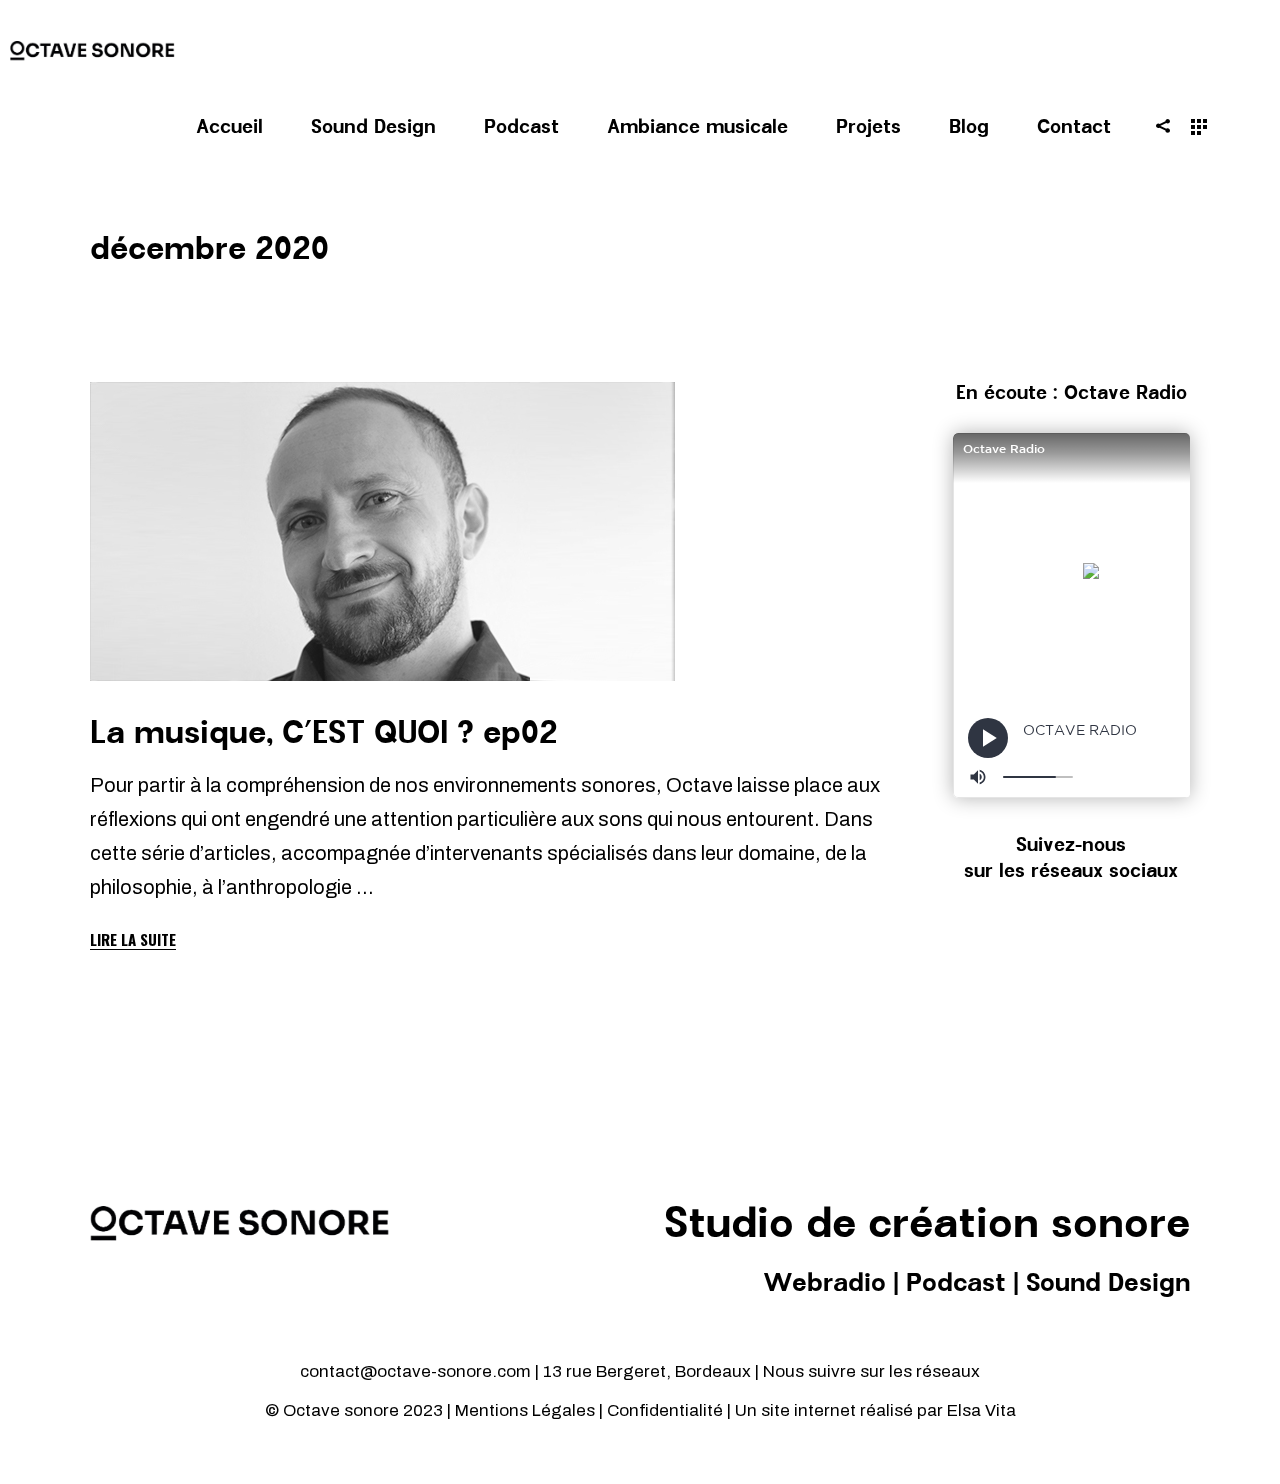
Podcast (956, 1284)
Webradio (824, 1284)
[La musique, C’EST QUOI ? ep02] (382, 531)
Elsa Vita (981, 1410)
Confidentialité (667, 1410)
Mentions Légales (525, 1410)
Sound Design (1108, 1284)
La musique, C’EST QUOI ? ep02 (324, 734)
